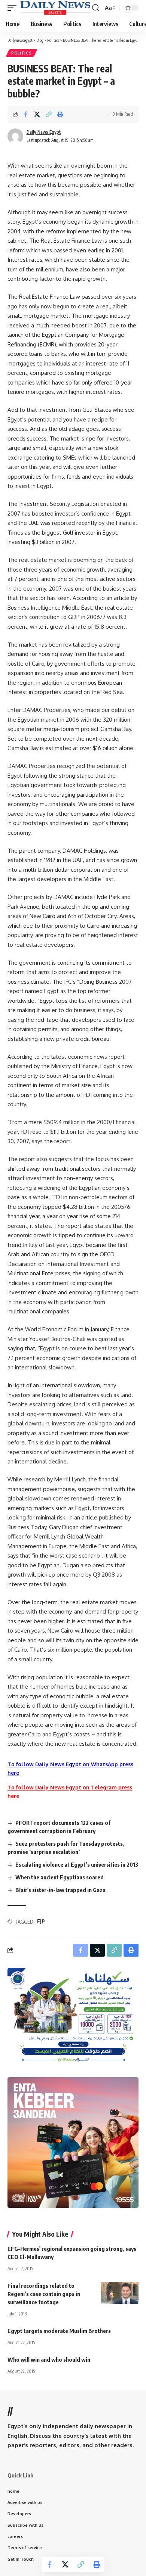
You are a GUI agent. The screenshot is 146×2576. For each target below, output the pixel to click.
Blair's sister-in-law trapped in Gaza (60, 1890)
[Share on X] (37, 114)
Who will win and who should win (49, 2359)
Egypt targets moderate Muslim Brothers (59, 2331)
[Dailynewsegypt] (55, 8)
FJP (41, 1921)
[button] (14, 8)
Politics (22, 53)
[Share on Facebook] (25, 114)
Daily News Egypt (44, 132)
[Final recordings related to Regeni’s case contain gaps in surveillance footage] (120, 2293)
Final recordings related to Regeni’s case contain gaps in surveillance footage (44, 2294)
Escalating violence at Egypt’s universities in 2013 (77, 1864)
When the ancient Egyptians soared (60, 1877)
